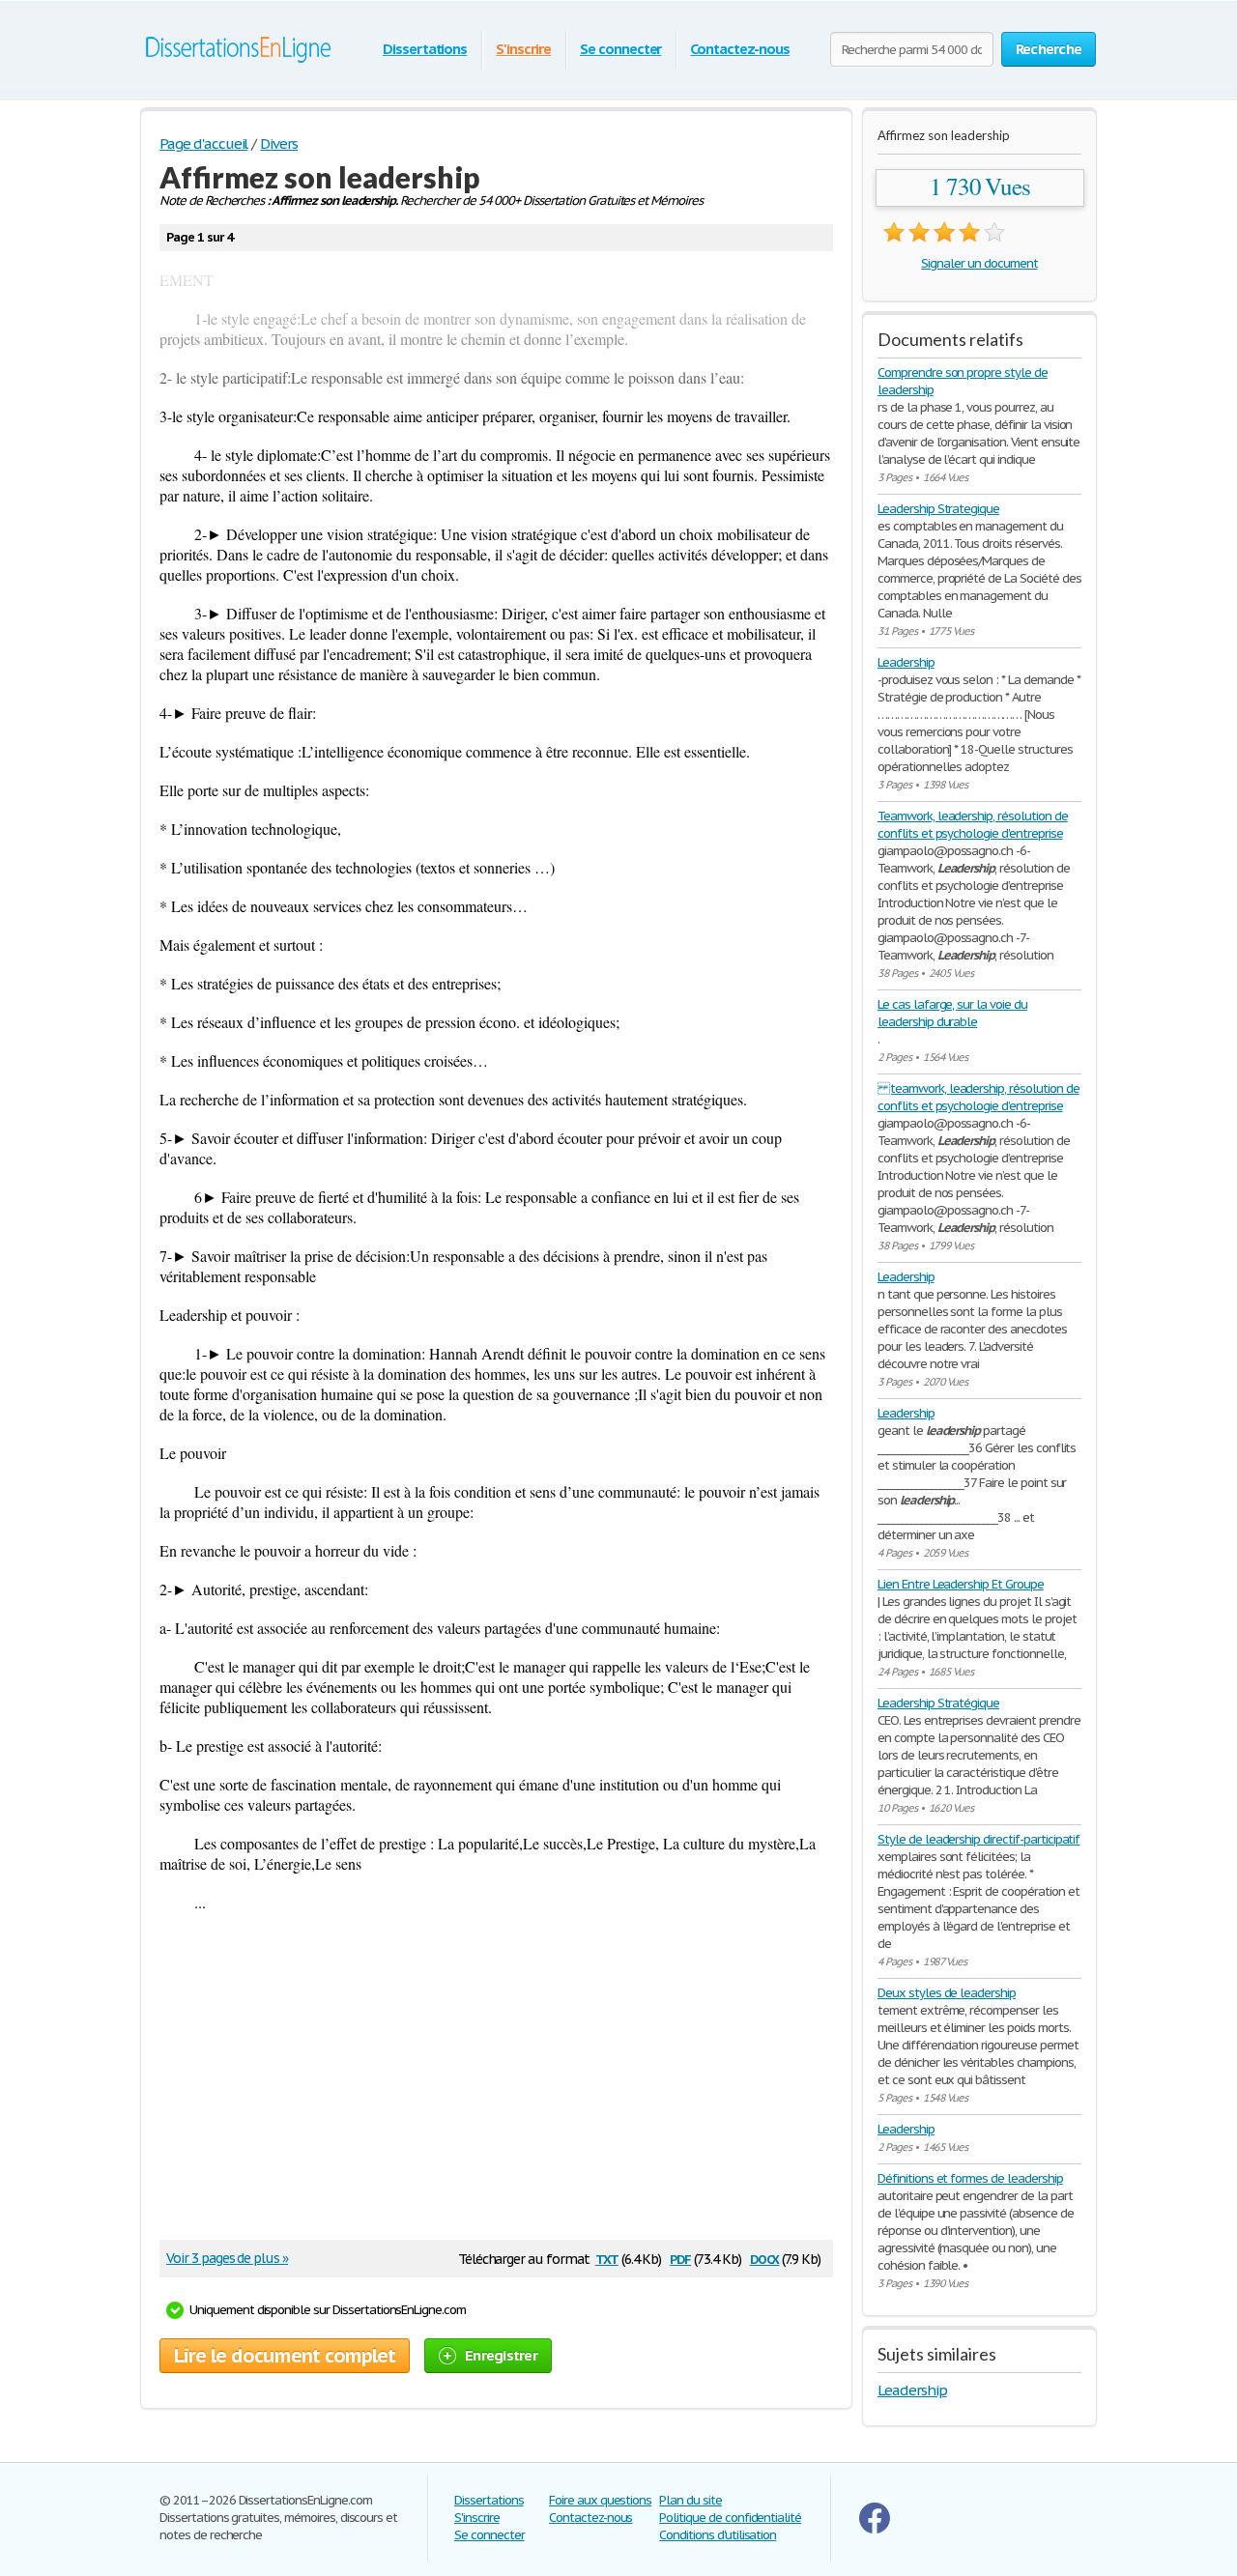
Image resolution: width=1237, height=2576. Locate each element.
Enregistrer (501, 2355)
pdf (680, 2258)
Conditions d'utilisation (718, 2535)
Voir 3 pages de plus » (227, 2258)
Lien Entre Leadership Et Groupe (961, 1584)
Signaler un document (979, 263)
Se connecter (621, 49)
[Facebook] (875, 2529)
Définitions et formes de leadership (970, 2178)
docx (765, 2258)
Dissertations (425, 49)
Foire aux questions (600, 2500)
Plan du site (690, 2500)
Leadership (906, 662)
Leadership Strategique (938, 509)
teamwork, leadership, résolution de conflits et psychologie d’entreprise (978, 1097)
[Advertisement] (487, 2085)
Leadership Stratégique (938, 1703)
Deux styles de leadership (947, 1993)
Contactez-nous (739, 49)
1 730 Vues (980, 186)
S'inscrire (523, 49)
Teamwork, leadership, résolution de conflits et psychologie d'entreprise (973, 825)
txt (607, 2258)
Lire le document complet (285, 2356)
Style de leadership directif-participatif (978, 1839)
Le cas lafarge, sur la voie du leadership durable (952, 1013)
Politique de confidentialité (730, 2518)
